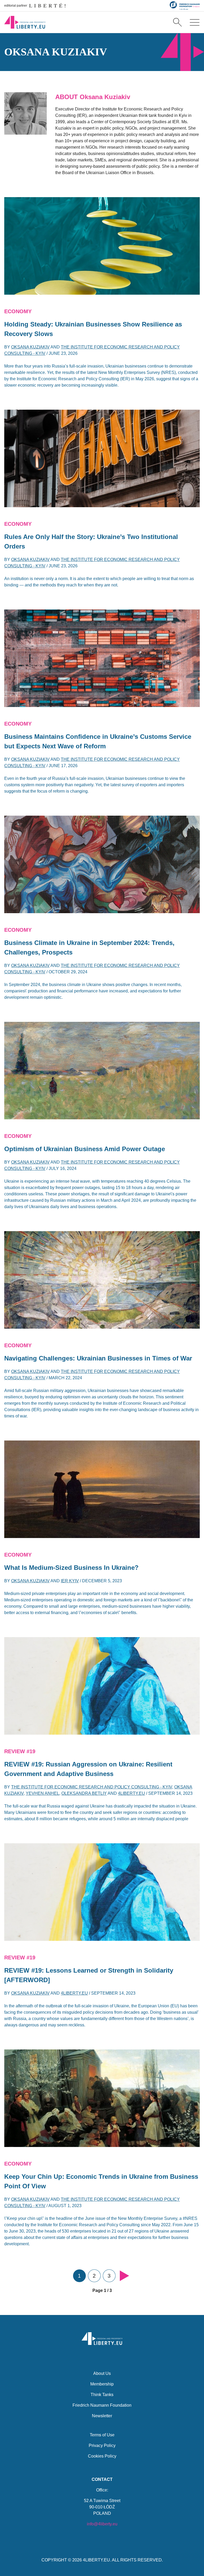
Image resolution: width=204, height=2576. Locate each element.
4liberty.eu (131, 1793)
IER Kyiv (70, 1581)
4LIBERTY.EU (96, 2560)
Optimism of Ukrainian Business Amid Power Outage (85, 1149)
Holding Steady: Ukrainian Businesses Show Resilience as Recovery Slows (93, 329)
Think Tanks (102, 2395)
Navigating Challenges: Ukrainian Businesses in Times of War (98, 1358)
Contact (102, 2479)
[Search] (177, 22)
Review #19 (20, 1751)
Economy (18, 311)
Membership (102, 2384)
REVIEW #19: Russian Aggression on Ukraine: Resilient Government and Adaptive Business (88, 1769)
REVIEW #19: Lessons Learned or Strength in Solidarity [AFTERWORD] (89, 1975)
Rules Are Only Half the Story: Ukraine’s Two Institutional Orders (91, 542)
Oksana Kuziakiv (30, 347)
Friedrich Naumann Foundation (102, 2405)
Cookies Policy (102, 2456)
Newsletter (102, 2416)
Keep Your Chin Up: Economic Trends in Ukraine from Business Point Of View (101, 2181)
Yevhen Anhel (42, 1793)
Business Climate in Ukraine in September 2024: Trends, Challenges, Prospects (89, 947)
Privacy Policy (102, 2445)
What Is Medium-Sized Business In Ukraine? (71, 1568)
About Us (102, 2373)
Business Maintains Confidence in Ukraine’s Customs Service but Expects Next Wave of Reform (98, 741)
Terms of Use (102, 2435)
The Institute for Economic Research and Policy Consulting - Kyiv (92, 1787)
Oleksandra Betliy (84, 1793)
